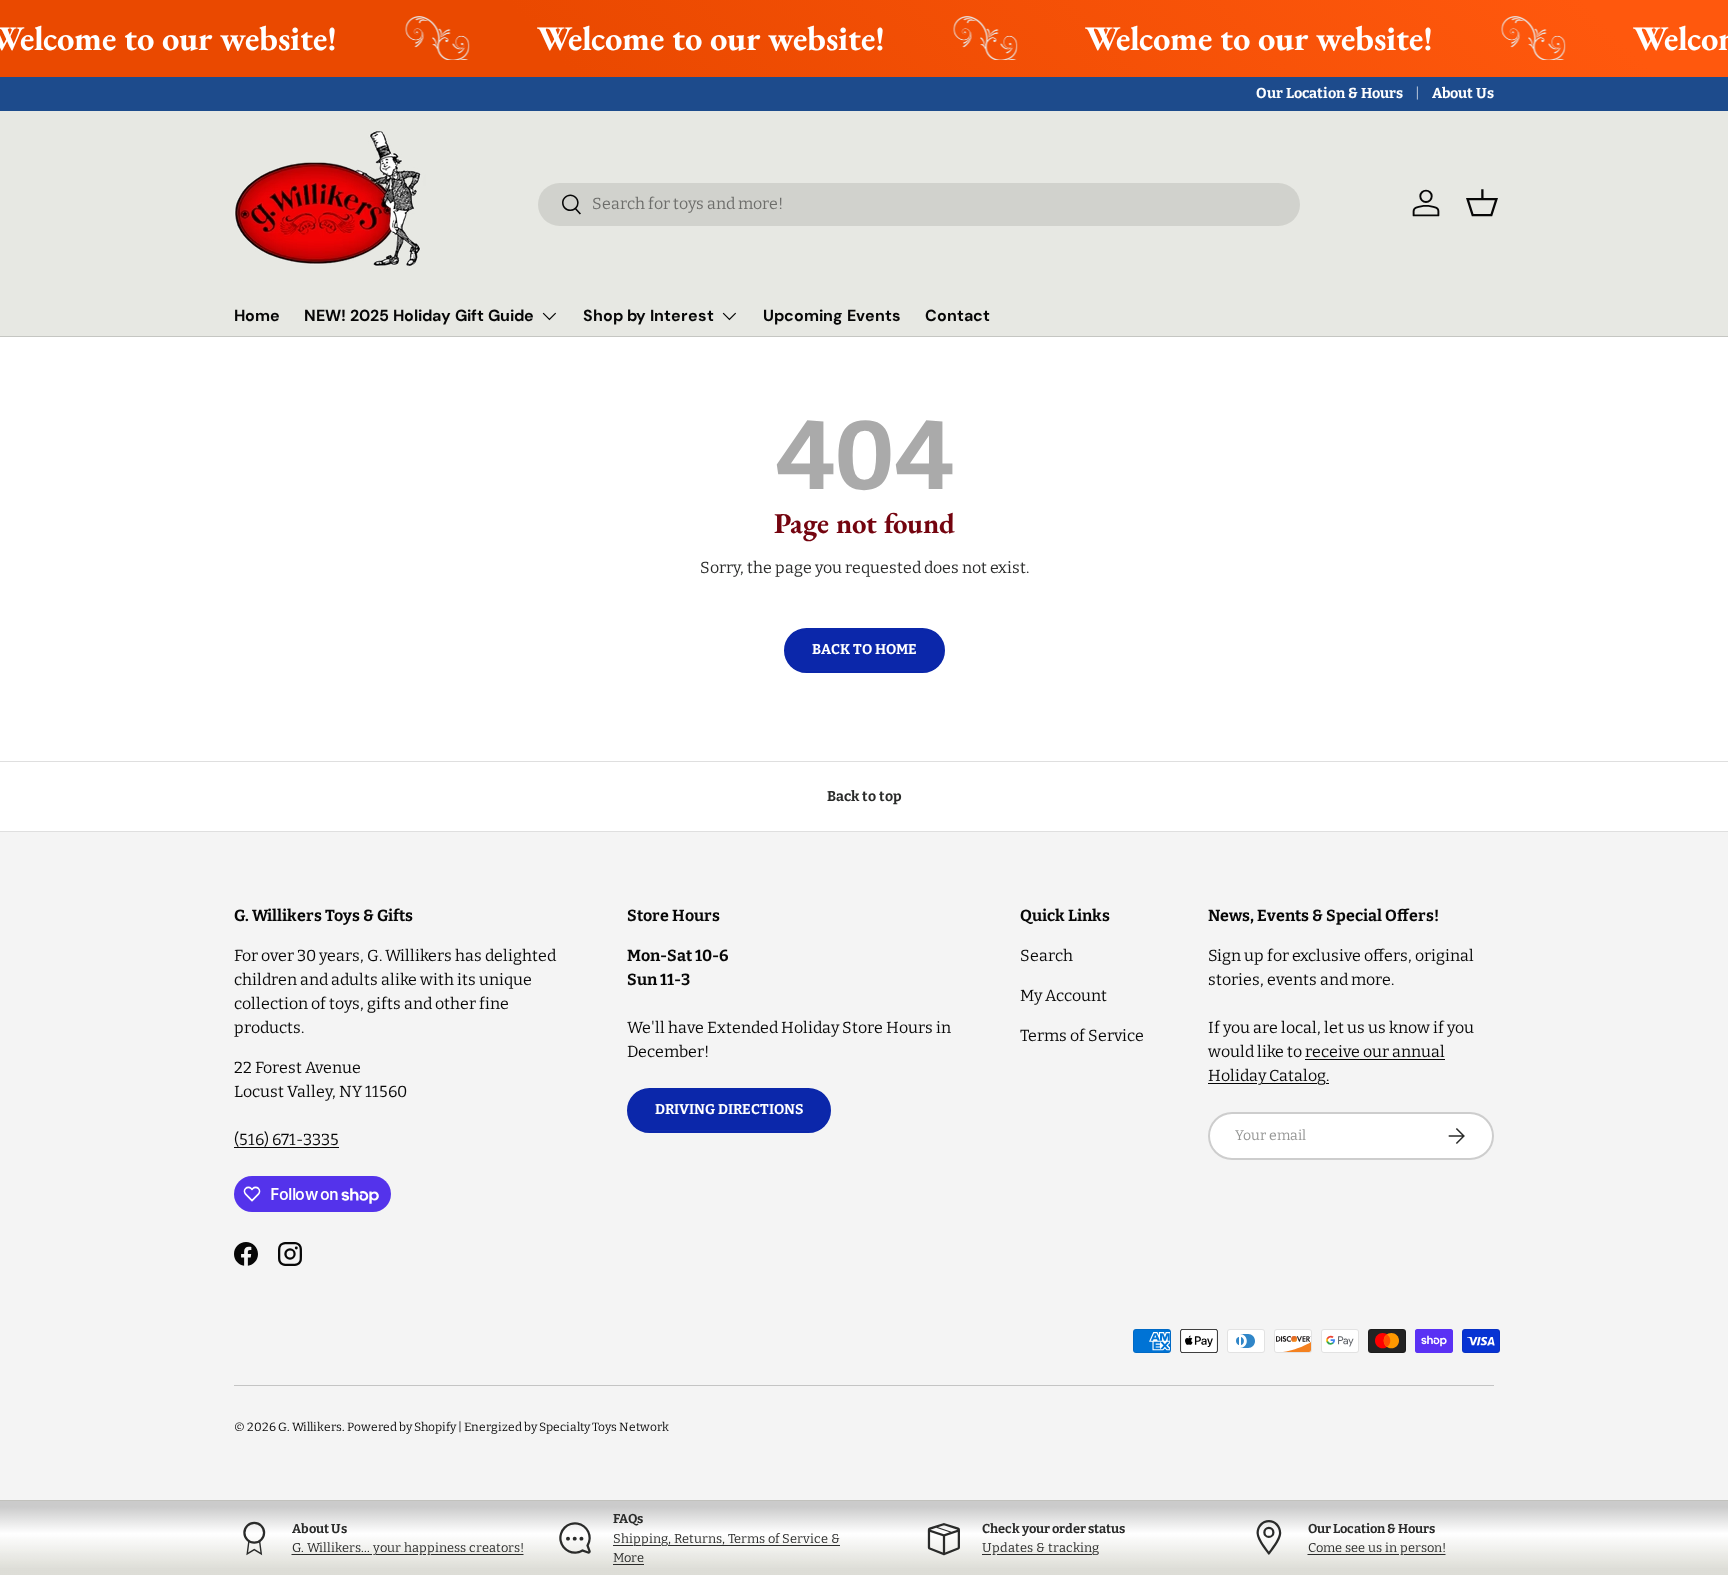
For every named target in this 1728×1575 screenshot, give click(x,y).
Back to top (864, 796)
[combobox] (919, 203)
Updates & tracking (1040, 1547)
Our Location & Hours (1329, 93)
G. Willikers (310, 1427)
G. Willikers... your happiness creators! (408, 1547)
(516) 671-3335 (286, 1139)
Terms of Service (1082, 1035)
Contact (957, 315)
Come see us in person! (1377, 1547)
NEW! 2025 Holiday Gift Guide (419, 315)
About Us (1463, 93)
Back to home (864, 649)
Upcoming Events (832, 315)
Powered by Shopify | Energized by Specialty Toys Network (508, 1427)
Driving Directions (729, 1109)
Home (257, 315)
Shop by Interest (648, 315)
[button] (1482, 203)
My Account (1063, 995)
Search (1046, 955)
